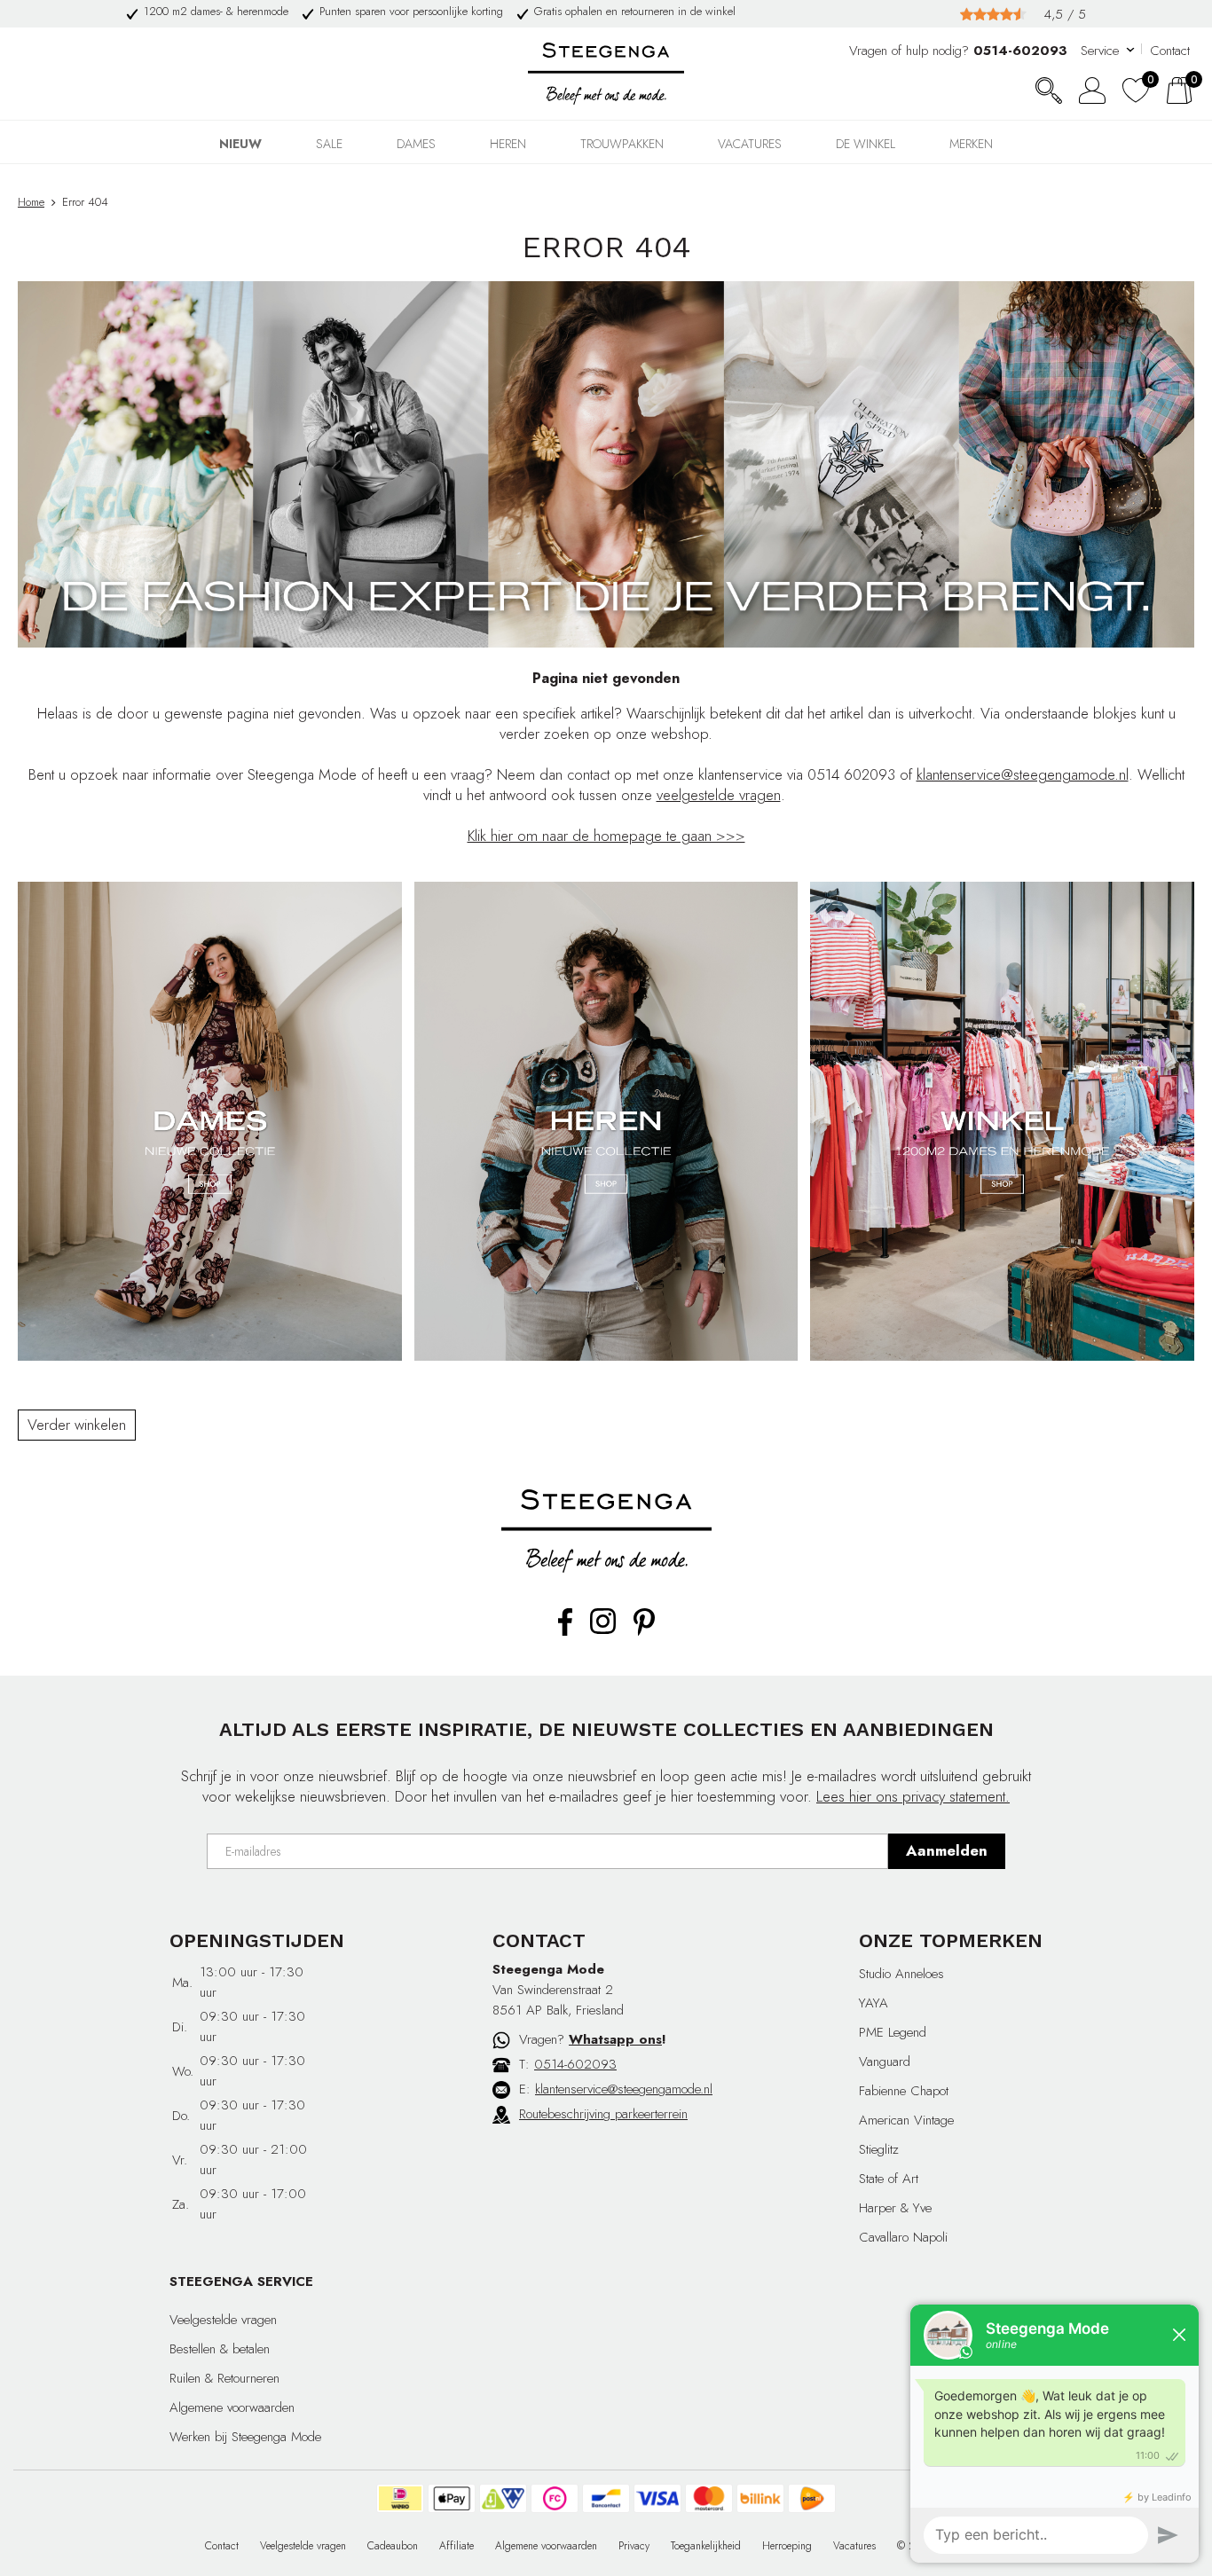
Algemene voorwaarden (232, 2407)
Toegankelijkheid (706, 2546)
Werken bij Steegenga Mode (245, 2437)
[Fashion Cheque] (555, 2498)
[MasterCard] (709, 2498)
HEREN (508, 144)
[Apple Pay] (452, 2498)
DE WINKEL (866, 144)
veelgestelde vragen (719, 795)
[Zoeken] (1049, 90)
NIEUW (240, 144)
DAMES (416, 144)
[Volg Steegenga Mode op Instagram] (603, 1630)
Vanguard (885, 2062)
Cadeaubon (393, 2546)
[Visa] (657, 2498)
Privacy (634, 2546)
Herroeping (787, 2546)
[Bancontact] (606, 2498)
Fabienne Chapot (904, 2091)
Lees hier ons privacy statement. (913, 1796)
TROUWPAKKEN (622, 144)
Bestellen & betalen (220, 2349)
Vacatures (750, 144)
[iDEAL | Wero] (400, 2498)
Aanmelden (947, 1850)
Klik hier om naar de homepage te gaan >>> (606, 836)
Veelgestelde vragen (223, 2320)
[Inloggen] (1092, 90)
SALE (329, 144)
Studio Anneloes (901, 1974)
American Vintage (906, 2120)
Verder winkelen (77, 1425)
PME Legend (893, 2032)
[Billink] (760, 2498)
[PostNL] (812, 2498)
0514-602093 (575, 2064)
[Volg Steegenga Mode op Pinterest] (644, 1632)
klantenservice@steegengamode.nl (1023, 774)
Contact (1170, 51)
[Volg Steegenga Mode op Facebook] (565, 1632)
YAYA (874, 2003)
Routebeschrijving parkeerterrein (603, 2114)
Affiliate (456, 2546)
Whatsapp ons (615, 2039)
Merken (971, 144)
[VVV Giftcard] (503, 2498)
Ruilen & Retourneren (224, 2378)
